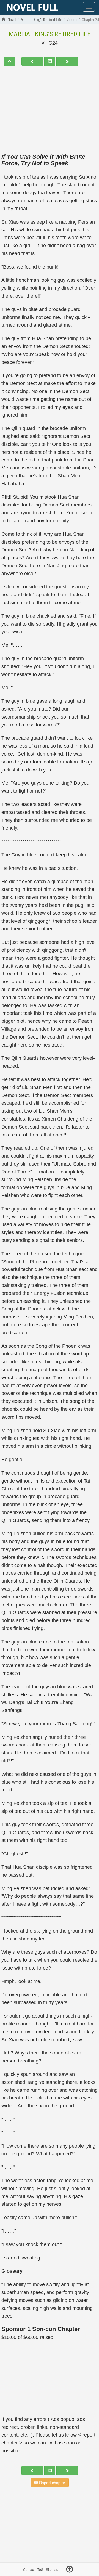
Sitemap (52, 2569)
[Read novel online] (32, 8)
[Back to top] (70, 2570)
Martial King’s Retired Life (50, 34)
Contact (29, 2569)
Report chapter (52, 2483)
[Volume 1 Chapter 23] (32, 61)
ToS (40, 2569)
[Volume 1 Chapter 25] (67, 61)
